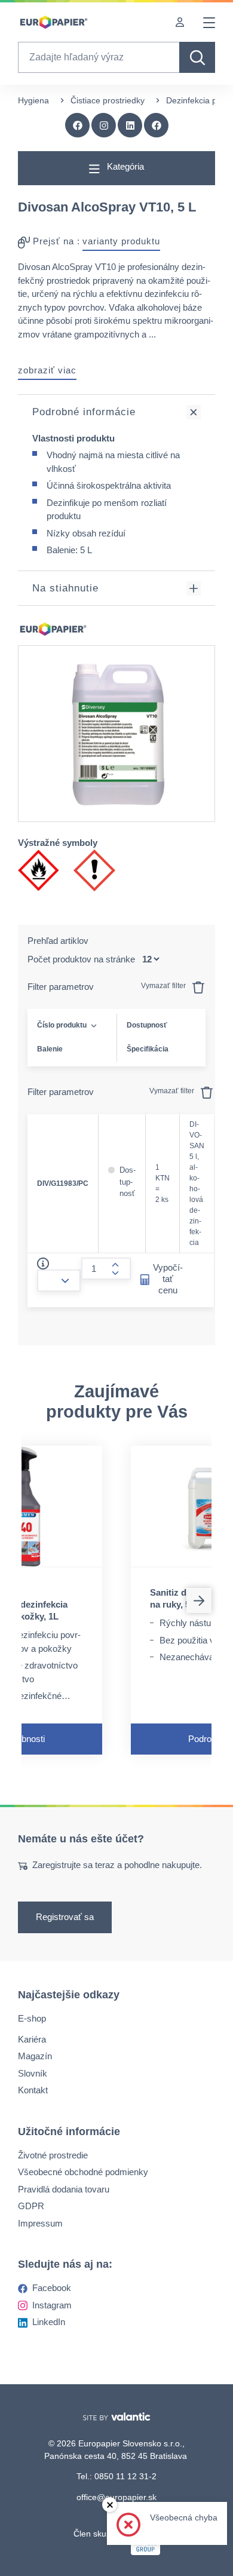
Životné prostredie (53, 2155)
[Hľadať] (197, 57)
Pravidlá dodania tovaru (64, 2189)
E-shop (32, 2018)
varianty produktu (121, 241)
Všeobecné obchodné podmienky (83, 2172)
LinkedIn (49, 2322)
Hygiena (33, 100)
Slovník (33, 2073)
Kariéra (32, 2039)
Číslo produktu (62, 1025)
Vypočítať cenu (168, 1279)
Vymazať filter (164, 986)
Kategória (124, 166)
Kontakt (33, 2090)
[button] (157, 125)
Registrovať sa (65, 1917)
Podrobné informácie (84, 412)
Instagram (52, 2305)
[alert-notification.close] (110, 2505)
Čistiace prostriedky (108, 100)
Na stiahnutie (65, 588)
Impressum (40, 2223)
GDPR (31, 2206)
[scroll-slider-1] (199, 1600)
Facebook (52, 2288)
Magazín (35, 2056)
